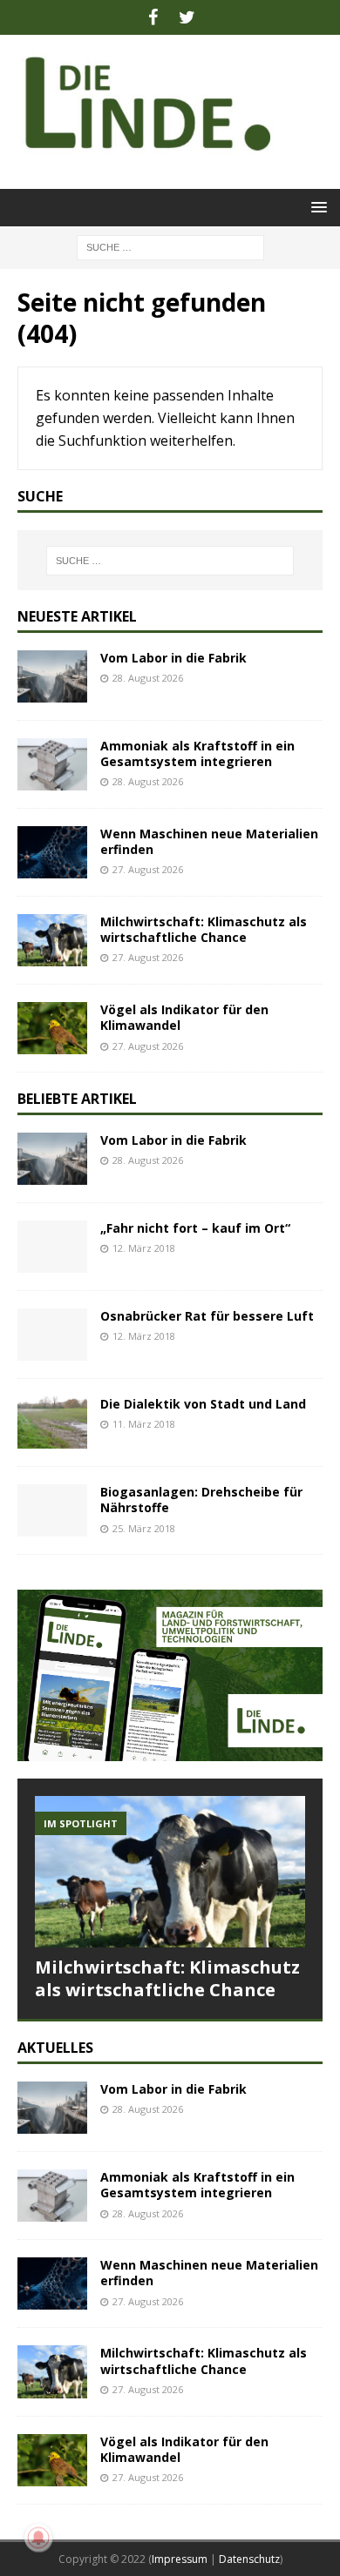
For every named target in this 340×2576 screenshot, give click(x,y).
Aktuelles (55, 2048)
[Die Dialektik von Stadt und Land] (52, 1423)
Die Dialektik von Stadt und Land (203, 1404)
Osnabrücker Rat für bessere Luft (207, 1316)
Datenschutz (249, 2559)
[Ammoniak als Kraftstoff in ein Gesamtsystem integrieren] (52, 764)
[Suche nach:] (170, 246)
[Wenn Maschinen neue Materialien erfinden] (52, 852)
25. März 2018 (144, 1528)
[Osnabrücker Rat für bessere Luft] (52, 1335)
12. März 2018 (144, 1248)
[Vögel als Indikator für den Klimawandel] (52, 1028)
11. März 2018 (144, 1424)
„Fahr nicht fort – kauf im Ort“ (195, 1228)
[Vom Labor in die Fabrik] (52, 676)
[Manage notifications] (38, 2538)
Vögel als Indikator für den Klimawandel (184, 1017)
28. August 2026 (148, 678)
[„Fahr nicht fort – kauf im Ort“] (52, 1247)
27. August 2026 (148, 869)
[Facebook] (153, 17)
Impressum (180, 2559)
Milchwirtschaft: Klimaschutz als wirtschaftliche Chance (204, 929)
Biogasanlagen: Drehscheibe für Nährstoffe (201, 1500)
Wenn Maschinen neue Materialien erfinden (209, 841)
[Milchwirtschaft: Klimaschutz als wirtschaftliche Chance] (52, 940)
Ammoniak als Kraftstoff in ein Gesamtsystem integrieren (197, 753)
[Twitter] (187, 17)
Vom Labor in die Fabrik (173, 658)
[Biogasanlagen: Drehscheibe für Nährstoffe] (52, 1510)
